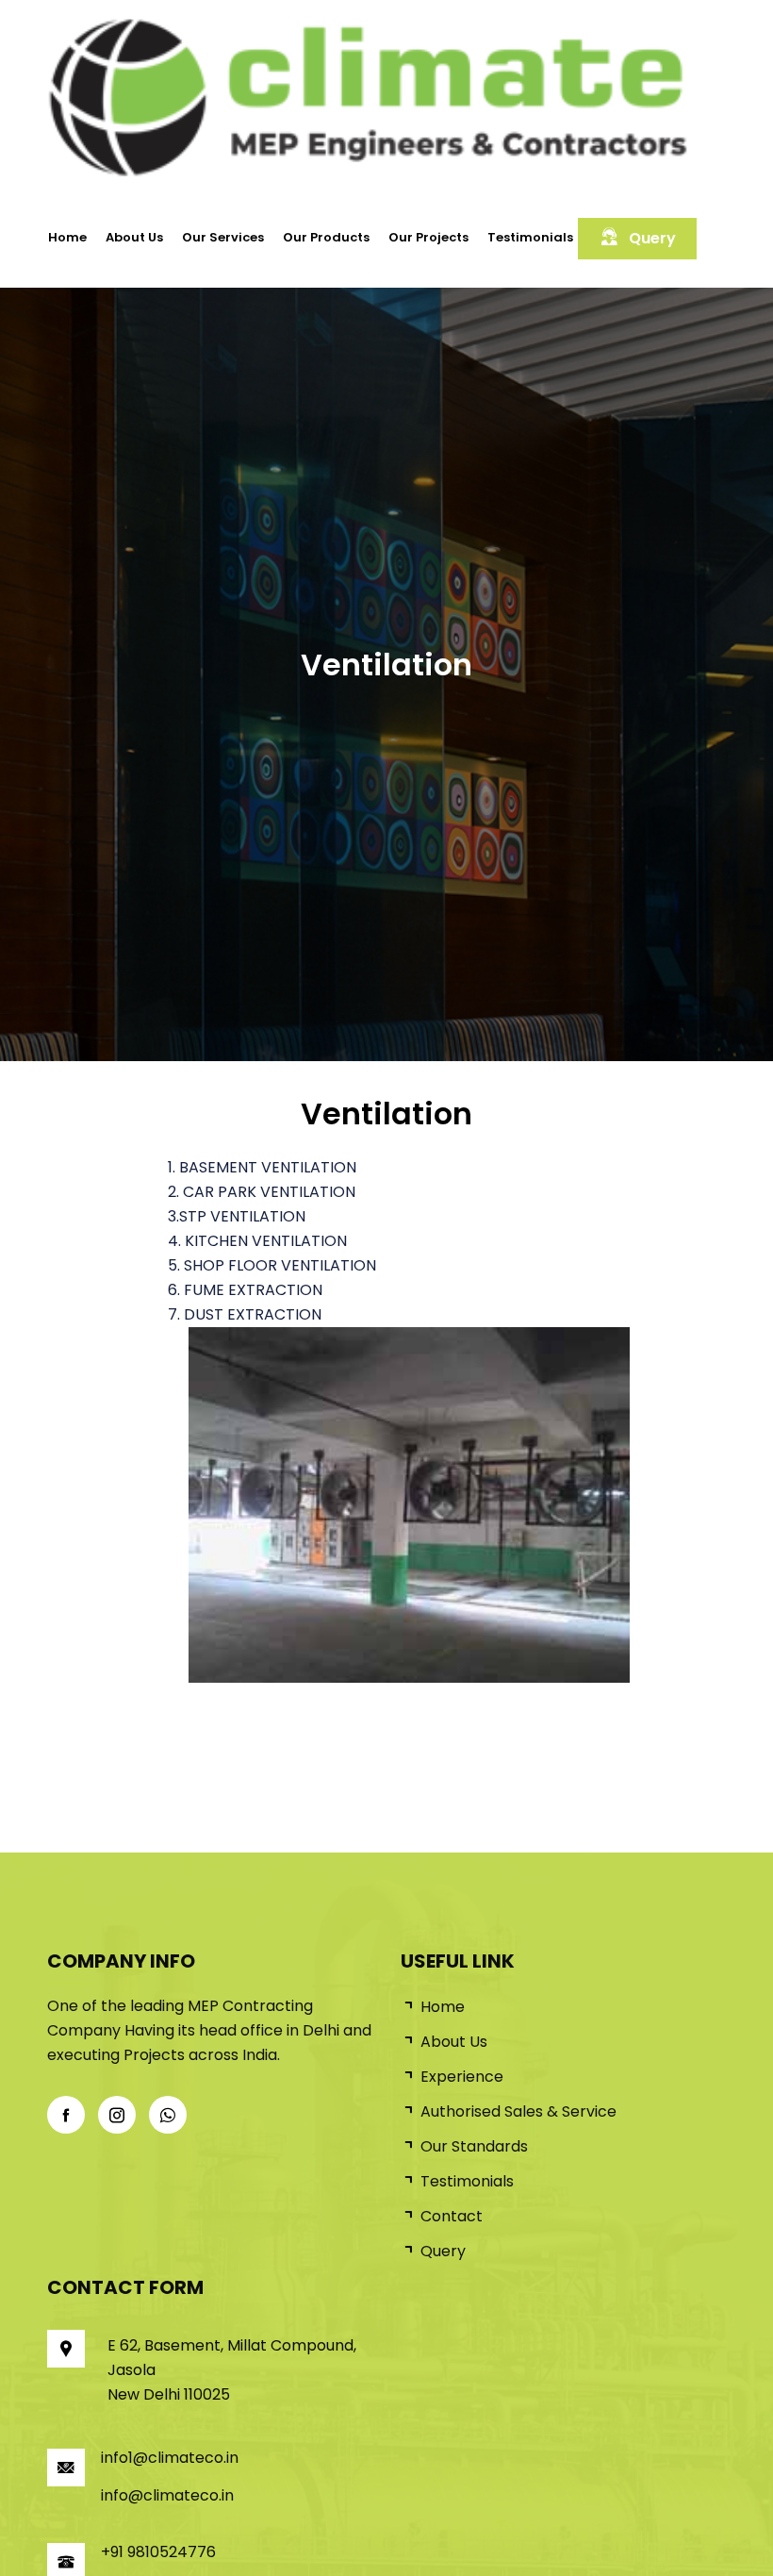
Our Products (326, 237)
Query (652, 238)
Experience (462, 2077)
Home (67, 237)
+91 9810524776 (158, 2552)
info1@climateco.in (170, 2458)
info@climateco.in (167, 2495)
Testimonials (530, 237)
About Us (134, 237)
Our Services (223, 237)
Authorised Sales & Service (518, 2111)
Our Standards (474, 2146)
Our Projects (428, 237)
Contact (452, 2216)
